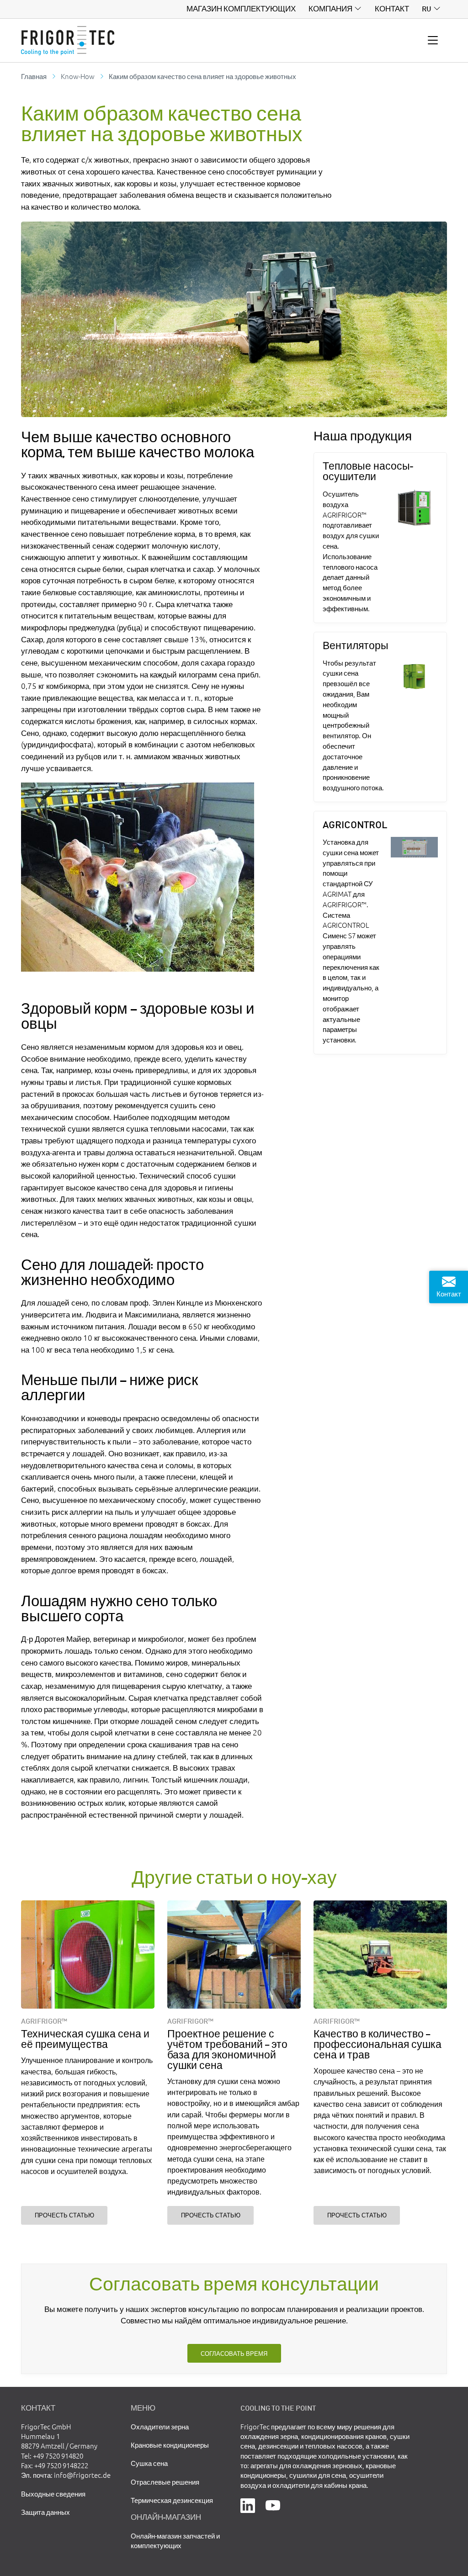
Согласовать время (234, 2353)
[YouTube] (273, 2505)
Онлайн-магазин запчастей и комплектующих (175, 2540)
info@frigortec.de (82, 2475)
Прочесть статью (64, 2215)
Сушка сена (149, 2463)
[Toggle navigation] (433, 41)
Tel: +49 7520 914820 (52, 2456)
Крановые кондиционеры (170, 2445)
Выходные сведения (53, 2494)
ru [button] (426, 9)
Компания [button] (330, 9)
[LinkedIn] (248, 2505)
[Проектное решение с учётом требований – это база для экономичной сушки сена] (234, 1954)
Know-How (78, 76)
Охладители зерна (160, 2426)
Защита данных (45, 2512)
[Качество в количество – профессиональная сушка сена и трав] (380, 1954)
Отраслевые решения (165, 2482)
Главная (34, 76)
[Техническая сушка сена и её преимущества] (88, 1954)
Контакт (392, 9)
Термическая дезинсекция (172, 2500)
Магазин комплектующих (241, 9)
